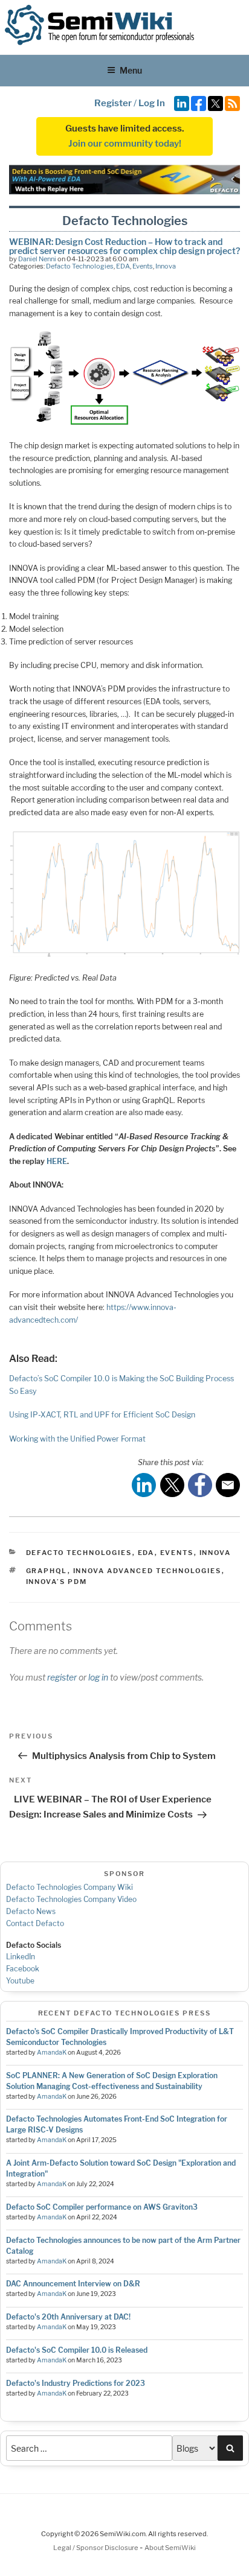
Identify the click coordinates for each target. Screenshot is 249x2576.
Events (143, 266)
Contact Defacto (35, 1923)
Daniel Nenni (37, 259)
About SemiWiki (170, 2548)
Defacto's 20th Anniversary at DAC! (68, 2317)
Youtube (20, 1981)
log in (98, 1677)
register (62, 1677)
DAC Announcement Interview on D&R (73, 2284)
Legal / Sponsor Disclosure (96, 2548)
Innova (166, 266)
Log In (152, 103)
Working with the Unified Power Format (77, 1439)
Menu (131, 70)
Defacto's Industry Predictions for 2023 (76, 2383)
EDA (123, 266)
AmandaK (52, 2053)
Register (113, 103)
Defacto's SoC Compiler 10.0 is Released (77, 2350)
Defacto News (31, 1911)
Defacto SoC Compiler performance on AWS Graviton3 (102, 2207)
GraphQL (47, 1571)
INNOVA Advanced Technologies (147, 1571)
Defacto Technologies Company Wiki (70, 1887)
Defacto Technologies (80, 266)
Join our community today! (125, 144)
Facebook (23, 1969)
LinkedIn (21, 1957)
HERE (57, 1161)
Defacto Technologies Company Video (71, 1899)
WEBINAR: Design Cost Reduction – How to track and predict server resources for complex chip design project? (124, 246)
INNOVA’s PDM (57, 1582)
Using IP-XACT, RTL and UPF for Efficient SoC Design (102, 1415)
